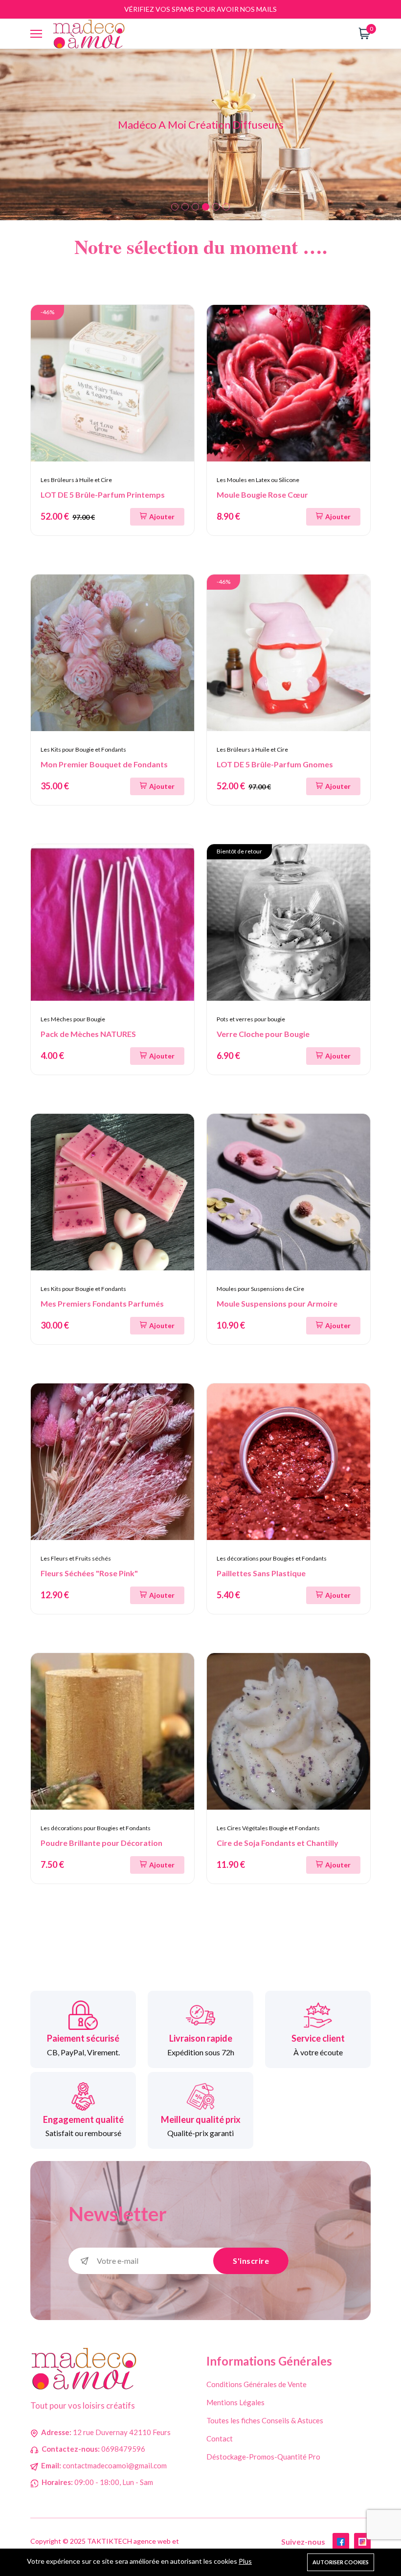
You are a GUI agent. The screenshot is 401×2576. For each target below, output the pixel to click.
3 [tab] (195, 207)
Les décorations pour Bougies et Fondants (272, 1558)
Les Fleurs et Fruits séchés (76, 1558)
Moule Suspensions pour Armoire (277, 1303)
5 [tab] (216, 207)
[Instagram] (362, 2541)
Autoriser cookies (341, 2562)
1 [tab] (175, 207)
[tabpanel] (200, 135)
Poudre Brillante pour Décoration (101, 1843)
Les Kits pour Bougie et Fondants (83, 749)
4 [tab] (206, 207)
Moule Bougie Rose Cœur (262, 494)
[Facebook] (341, 2541)
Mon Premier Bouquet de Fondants (104, 764)
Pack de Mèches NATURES (88, 1034)
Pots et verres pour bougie (251, 1019)
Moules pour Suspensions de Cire (260, 1289)
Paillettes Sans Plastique (261, 1573)
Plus (245, 2561)
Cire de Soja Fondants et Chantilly (278, 1843)
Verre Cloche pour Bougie (263, 1034)
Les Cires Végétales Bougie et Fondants (268, 1828)
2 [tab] (185, 207)
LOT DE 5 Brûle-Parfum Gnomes (275, 764)
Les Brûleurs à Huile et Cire (76, 480)
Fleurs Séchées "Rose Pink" (89, 1573)
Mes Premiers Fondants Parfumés (102, 1303)
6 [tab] (226, 207)
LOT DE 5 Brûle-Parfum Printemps (103, 494)
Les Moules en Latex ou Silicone (258, 480)
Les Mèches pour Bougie (73, 1019)
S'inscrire (251, 2261)
